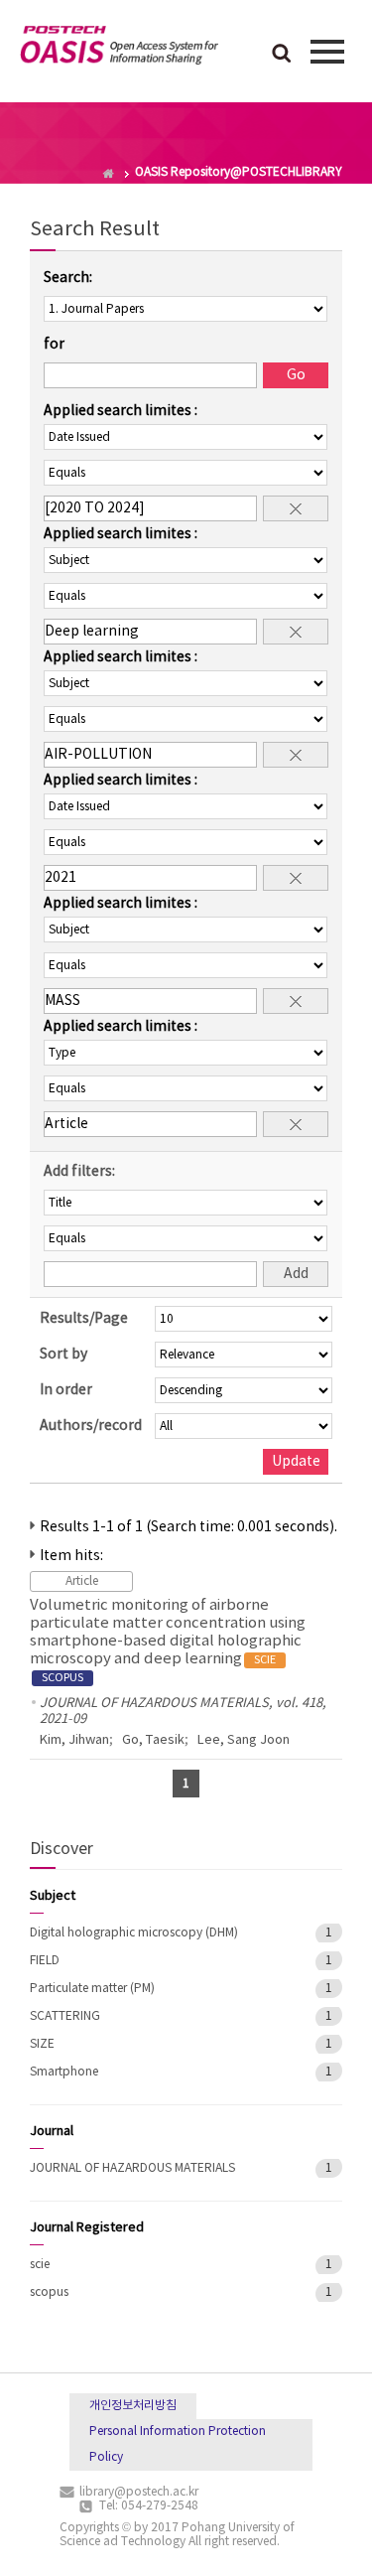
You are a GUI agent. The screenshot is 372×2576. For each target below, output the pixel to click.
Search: (68, 278)
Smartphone (64, 2072)
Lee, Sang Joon (244, 1740)
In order (66, 1390)
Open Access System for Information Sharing (119, 49)
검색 (282, 55)
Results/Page (84, 1319)
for (54, 345)
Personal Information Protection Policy (178, 2444)
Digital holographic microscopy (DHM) (134, 1933)
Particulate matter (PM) (92, 1989)
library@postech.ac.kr (139, 2492)
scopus (49, 2292)
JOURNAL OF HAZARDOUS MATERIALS (132, 2168)
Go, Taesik (153, 1740)
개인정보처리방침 (133, 2406)
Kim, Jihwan (74, 1740)
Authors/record (91, 1426)
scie (40, 2265)
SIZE (42, 2044)
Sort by (63, 1355)
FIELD (45, 1961)
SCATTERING (65, 2016)
